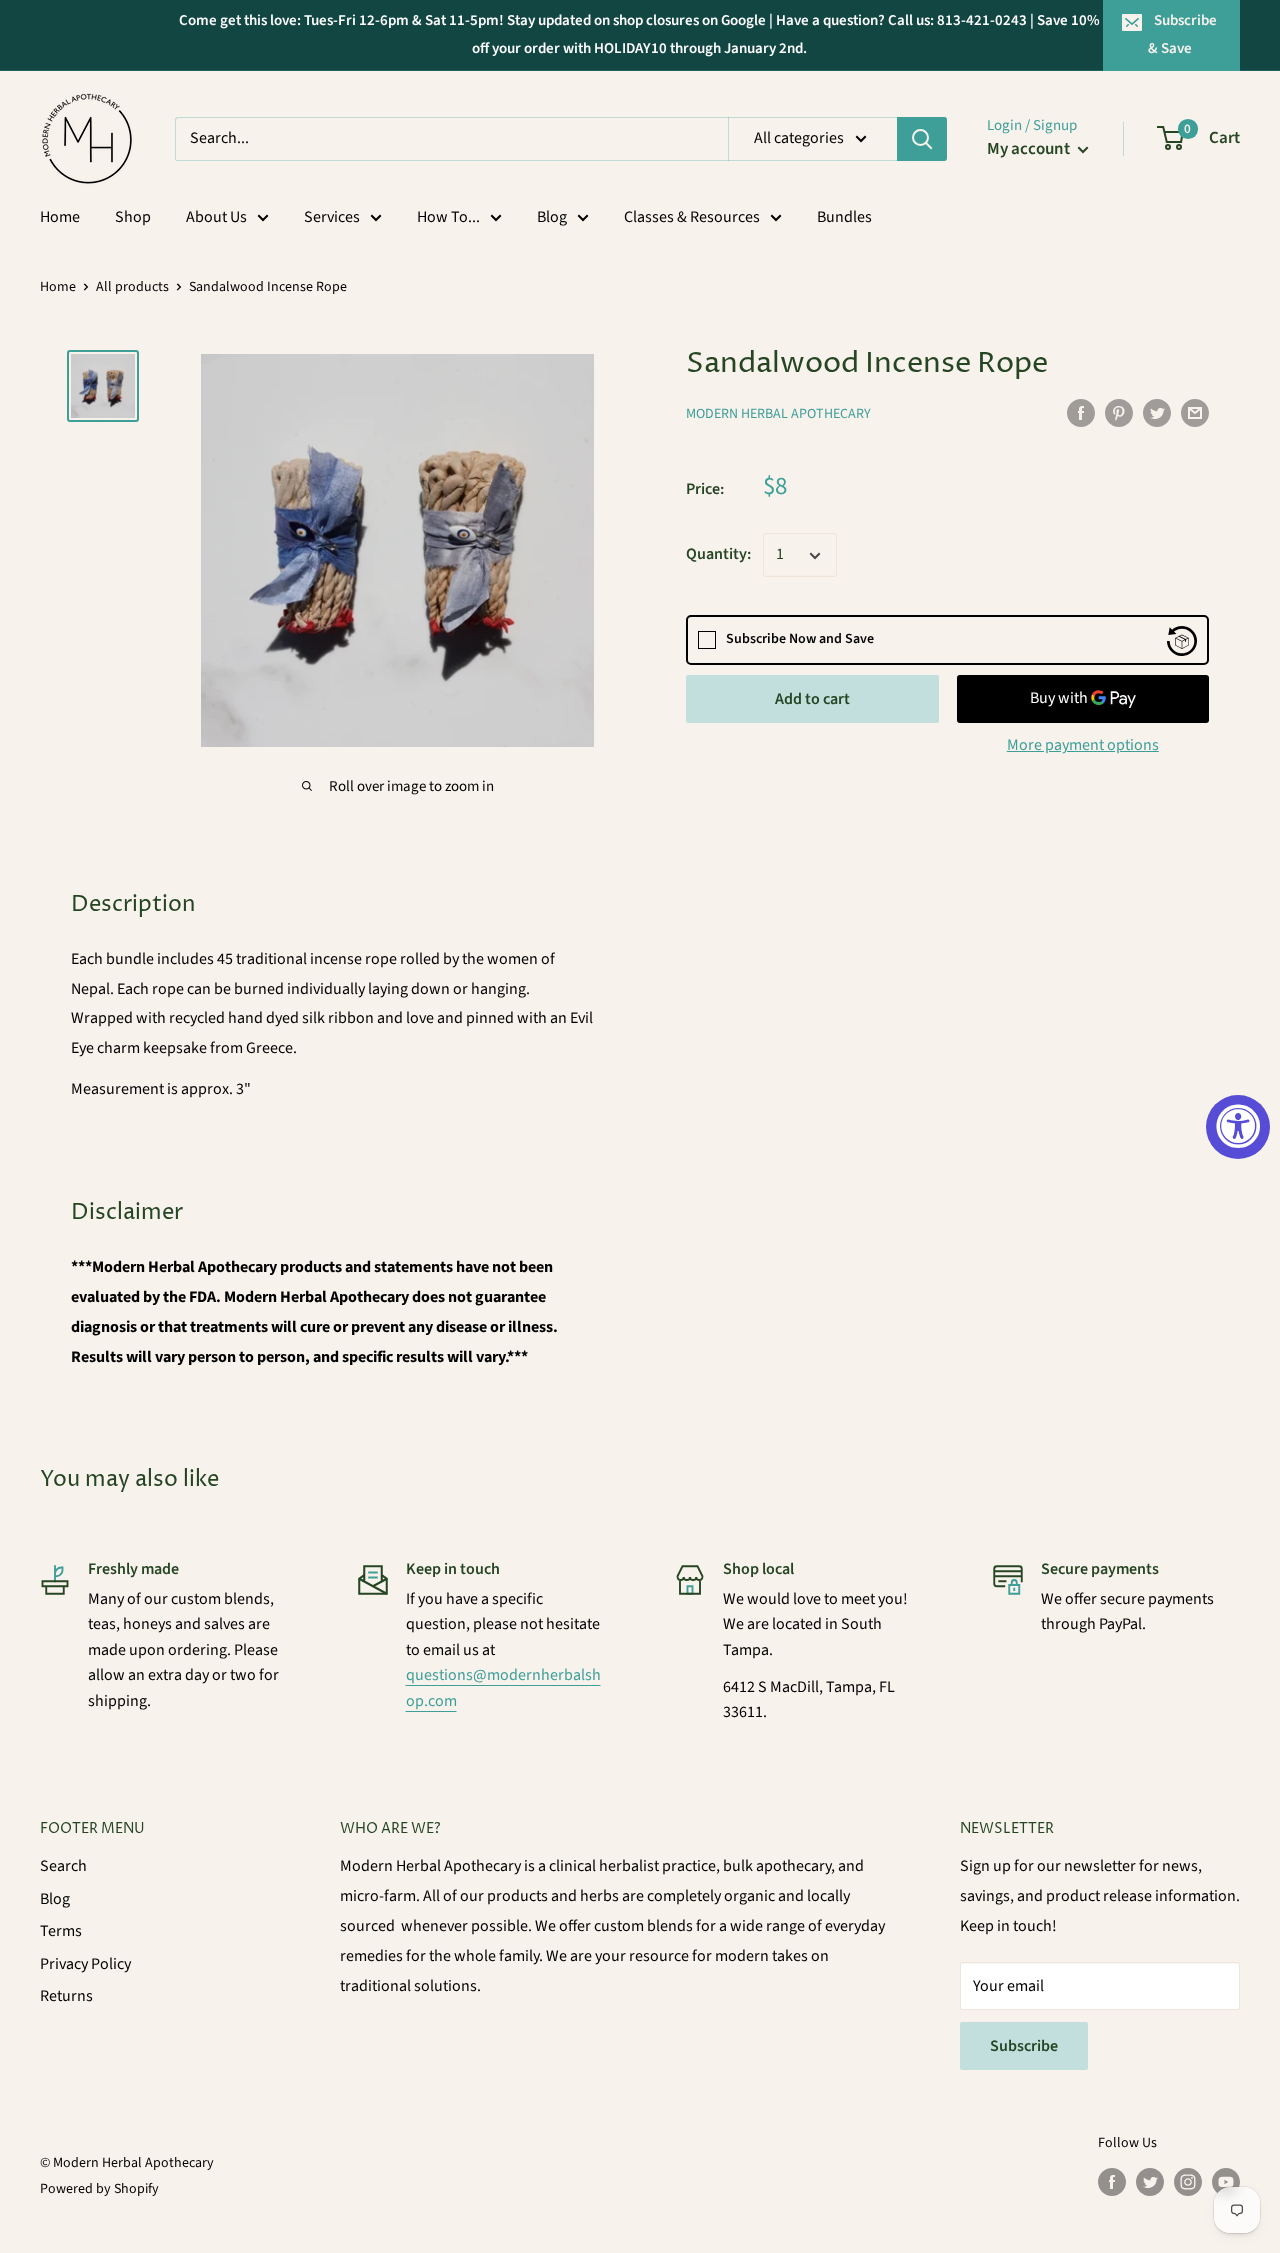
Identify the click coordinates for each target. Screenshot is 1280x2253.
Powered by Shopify (99, 2189)
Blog (552, 217)
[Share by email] (1195, 413)
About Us (216, 217)
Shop (133, 217)
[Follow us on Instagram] (1188, 2182)
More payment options (1083, 746)
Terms (61, 1931)
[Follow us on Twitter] (1150, 2182)
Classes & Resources (692, 217)
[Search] (922, 139)
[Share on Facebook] (1081, 413)
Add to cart (812, 700)
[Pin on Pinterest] (1119, 413)
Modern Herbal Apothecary (778, 415)
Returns (66, 1996)
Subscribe (1024, 2046)
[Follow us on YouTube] (1226, 2182)
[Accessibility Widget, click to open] (1238, 1127)
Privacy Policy (85, 1964)
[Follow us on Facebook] (1112, 2182)
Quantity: (718, 555)
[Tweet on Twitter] (1157, 413)
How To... (448, 217)
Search (63, 1866)
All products (132, 287)
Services (332, 217)
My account (1030, 149)
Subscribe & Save (1183, 34)
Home (60, 217)
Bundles (844, 217)
